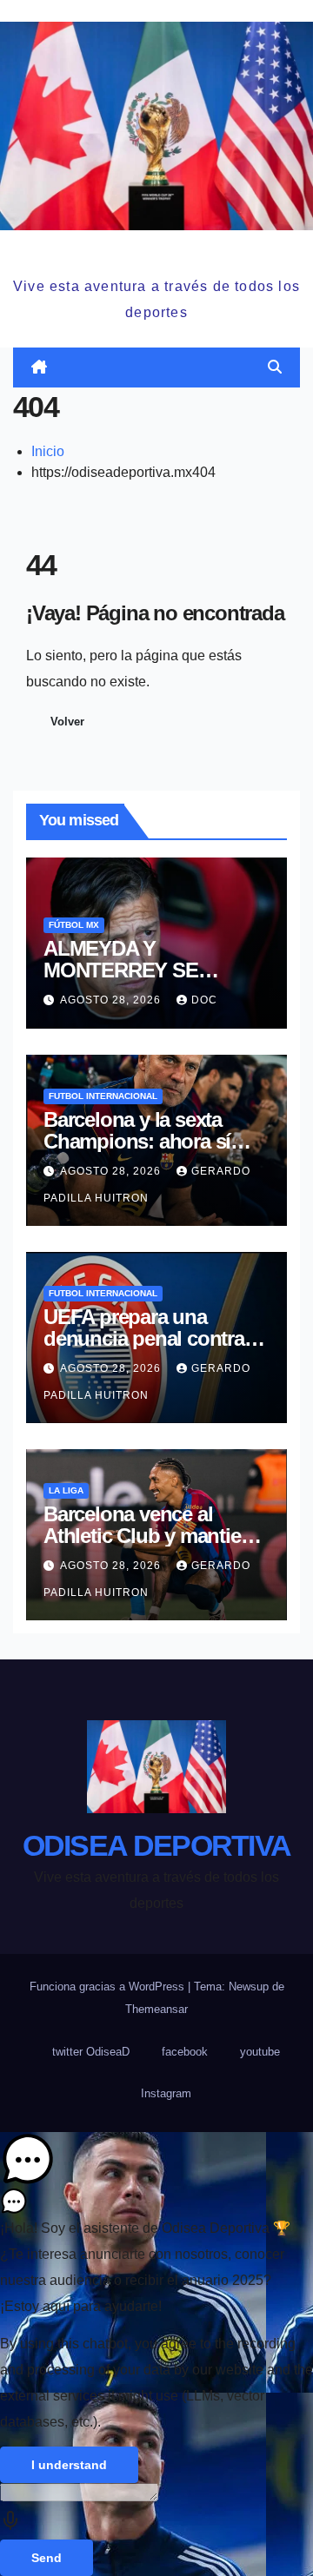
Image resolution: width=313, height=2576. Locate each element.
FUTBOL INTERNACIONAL (103, 1096)
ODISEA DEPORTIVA (156, 251)
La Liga (66, 1490)
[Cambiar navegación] (160, 367)
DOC (204, 1000)
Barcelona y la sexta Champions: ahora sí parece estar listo (137, 1141)
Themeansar (156, 2009)
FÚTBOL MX (74, 925)
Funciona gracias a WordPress (109, 1987)
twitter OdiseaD (91, 2052)
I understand (69, 2465)
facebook (185, 2052)
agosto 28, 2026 (112, 1000)
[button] (275, 367)
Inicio (48, 451)
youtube (260, 2052)
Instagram (166, 2093)
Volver (67, 722)
